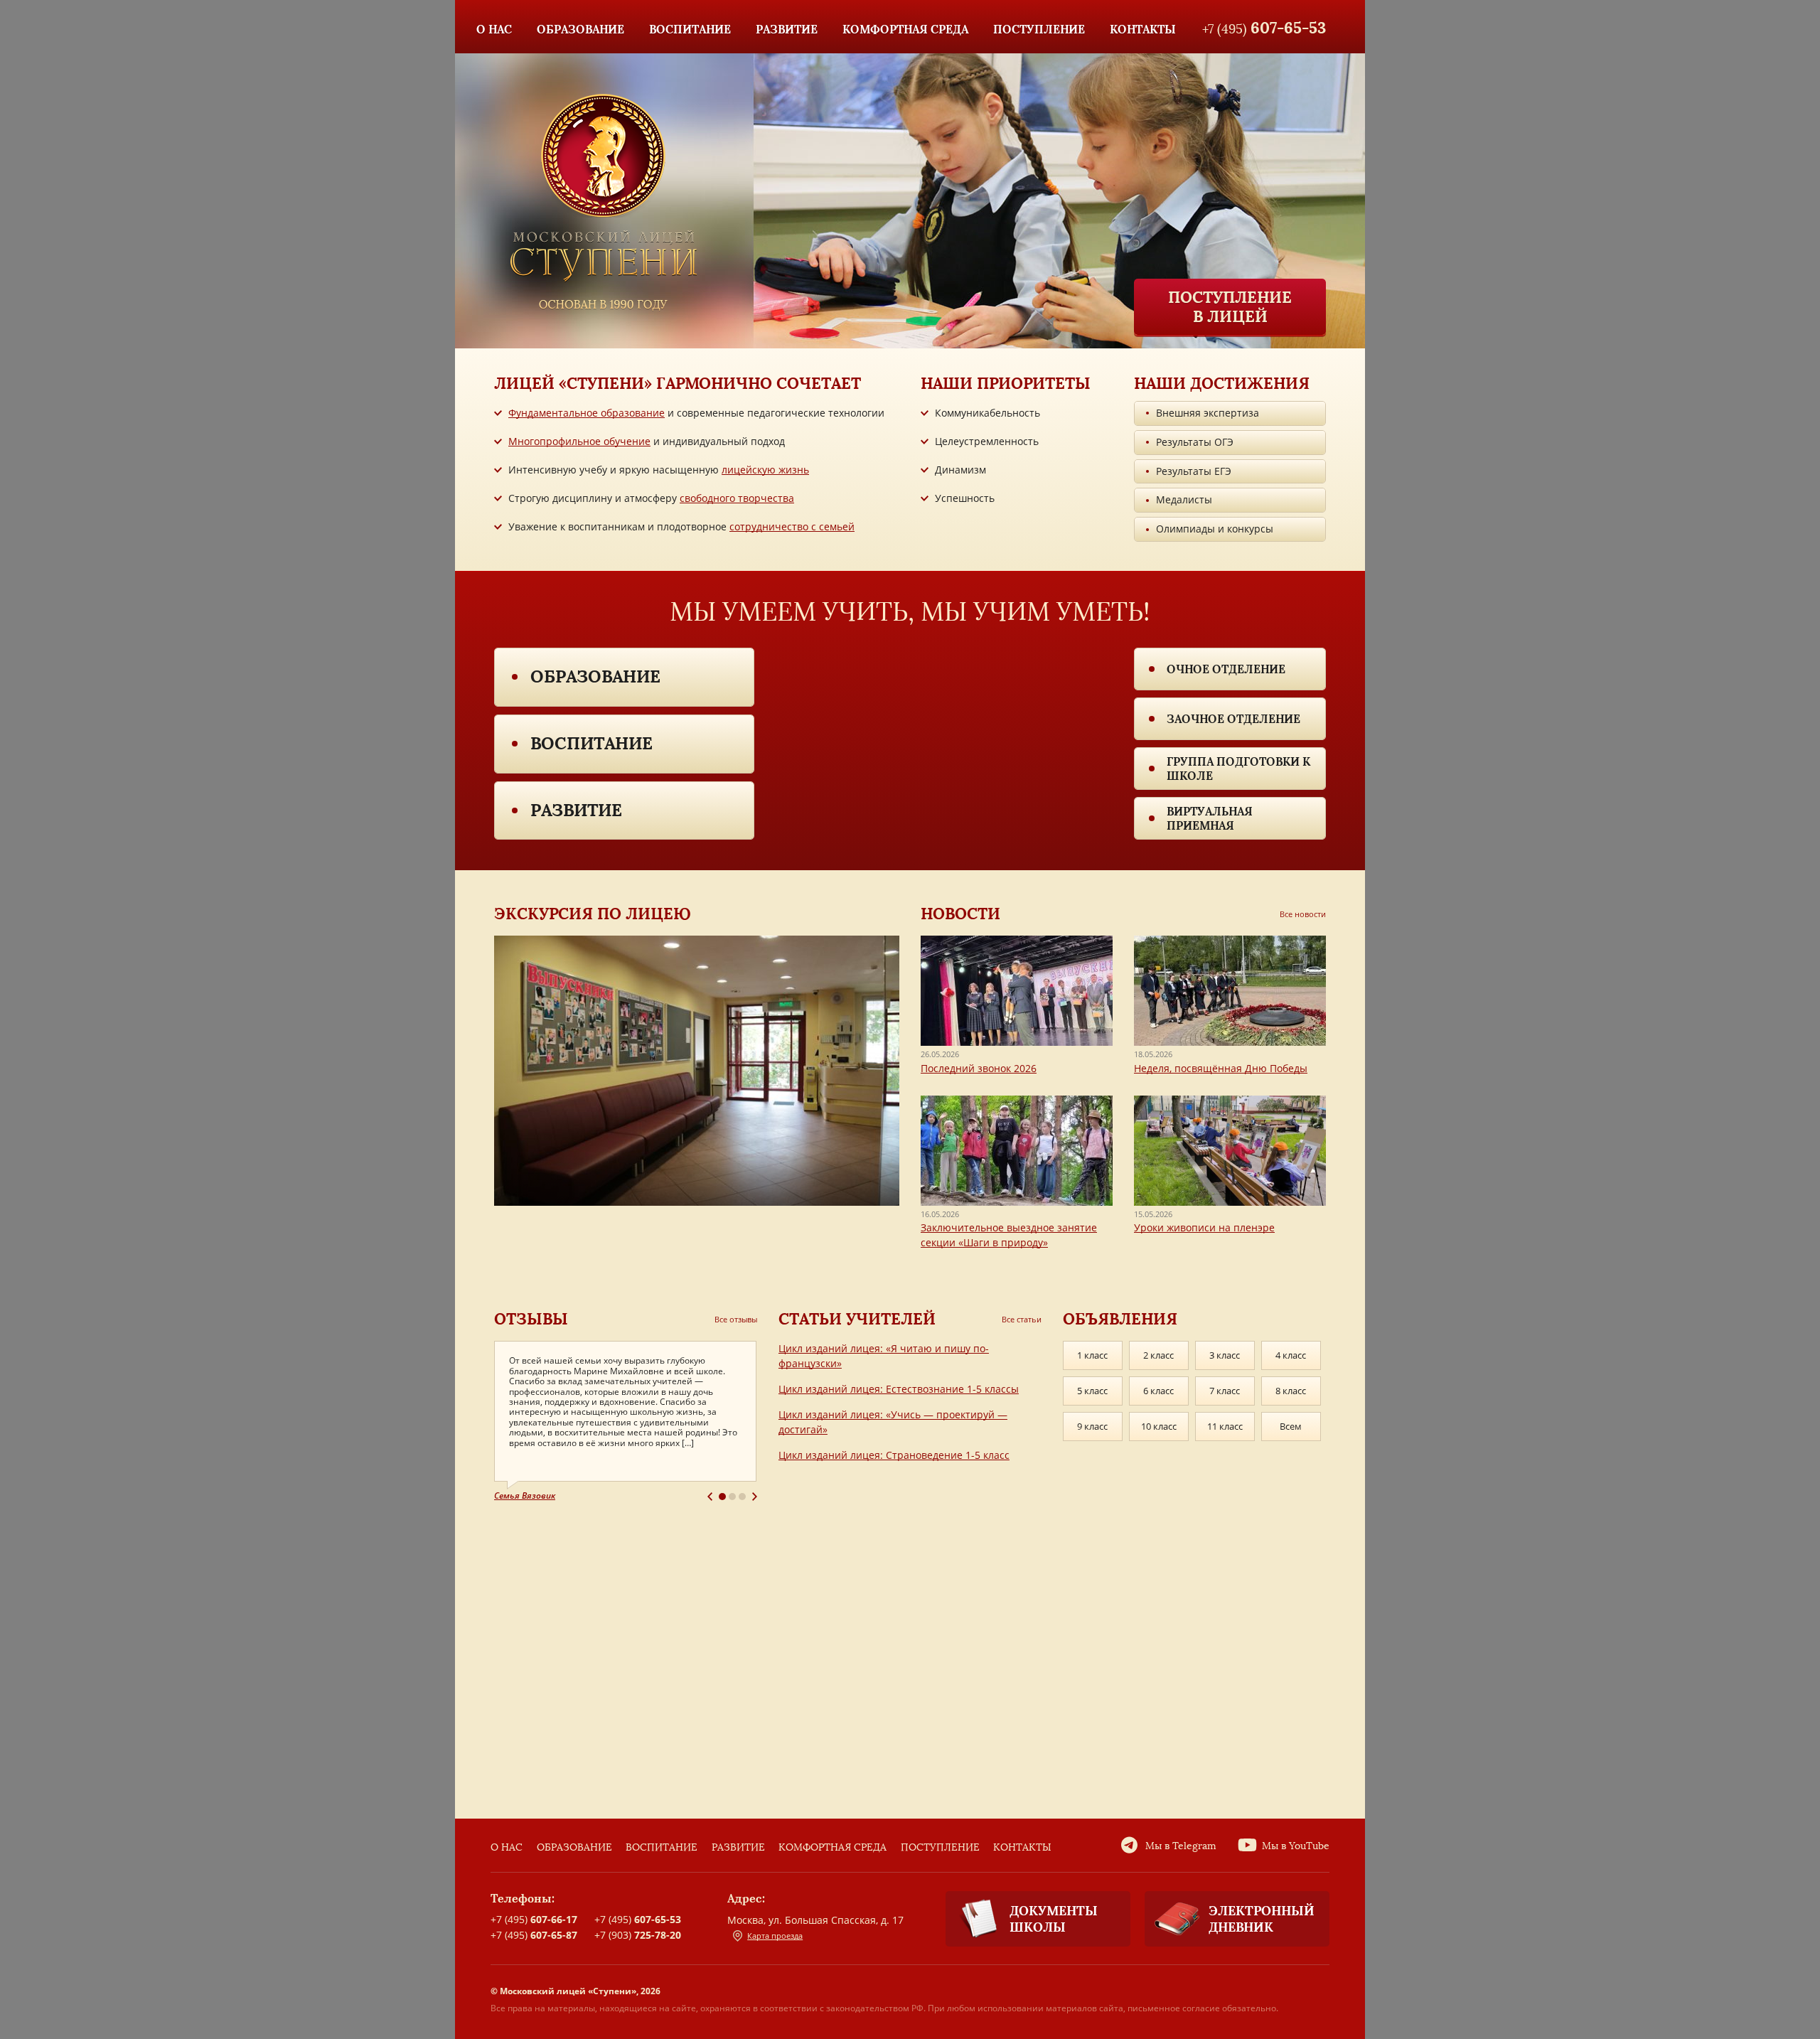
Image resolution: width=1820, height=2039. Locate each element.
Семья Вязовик (525, 1495)
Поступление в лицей (1230, 306)
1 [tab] (722, 1497)
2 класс (1158, 1355)
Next (755, 1497)
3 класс (1225, 1355)
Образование (595, 676)
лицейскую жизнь (765, 470)
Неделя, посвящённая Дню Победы (1221, 1068)
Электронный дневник (1262, 1919)
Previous (710, 1497)
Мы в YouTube (1296, 1846)
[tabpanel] (626, 1422)
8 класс (1291, 1391)
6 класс (1158, 1391)
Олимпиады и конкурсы (1215, 529)
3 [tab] (742, 1497)
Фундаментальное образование (587, 413)
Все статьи (1022, 1319)
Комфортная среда (833, 1847)
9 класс (1092, 1426)
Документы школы (1054, 1919)
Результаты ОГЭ (1195, 442)
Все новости (1303, 914)
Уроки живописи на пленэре (1204, 1227)
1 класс (1092, 1355)
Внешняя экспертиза (1208, 413)
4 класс (1291, 1355)
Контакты (1022, 1847)
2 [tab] (732, 1497)
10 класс (1159, 1426)
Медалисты (1184, 499)
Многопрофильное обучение (579, 441)
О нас (507, 1847)
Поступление (940, 1847)
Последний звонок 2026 (979, 1068)
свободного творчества (737, 498)
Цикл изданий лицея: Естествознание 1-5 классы (899, 1389)
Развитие (576, 810)
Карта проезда (775, 1936)
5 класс (1092, 1391)
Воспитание (591, 743)
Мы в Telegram (1181, 1846)
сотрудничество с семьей (792, 526)
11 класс (1225, 1426)
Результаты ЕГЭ (1194, 471)
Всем (1291, 1426)
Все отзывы (736, 1319)
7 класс (1225, 1391)
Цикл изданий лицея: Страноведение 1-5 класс (894, 1455)
